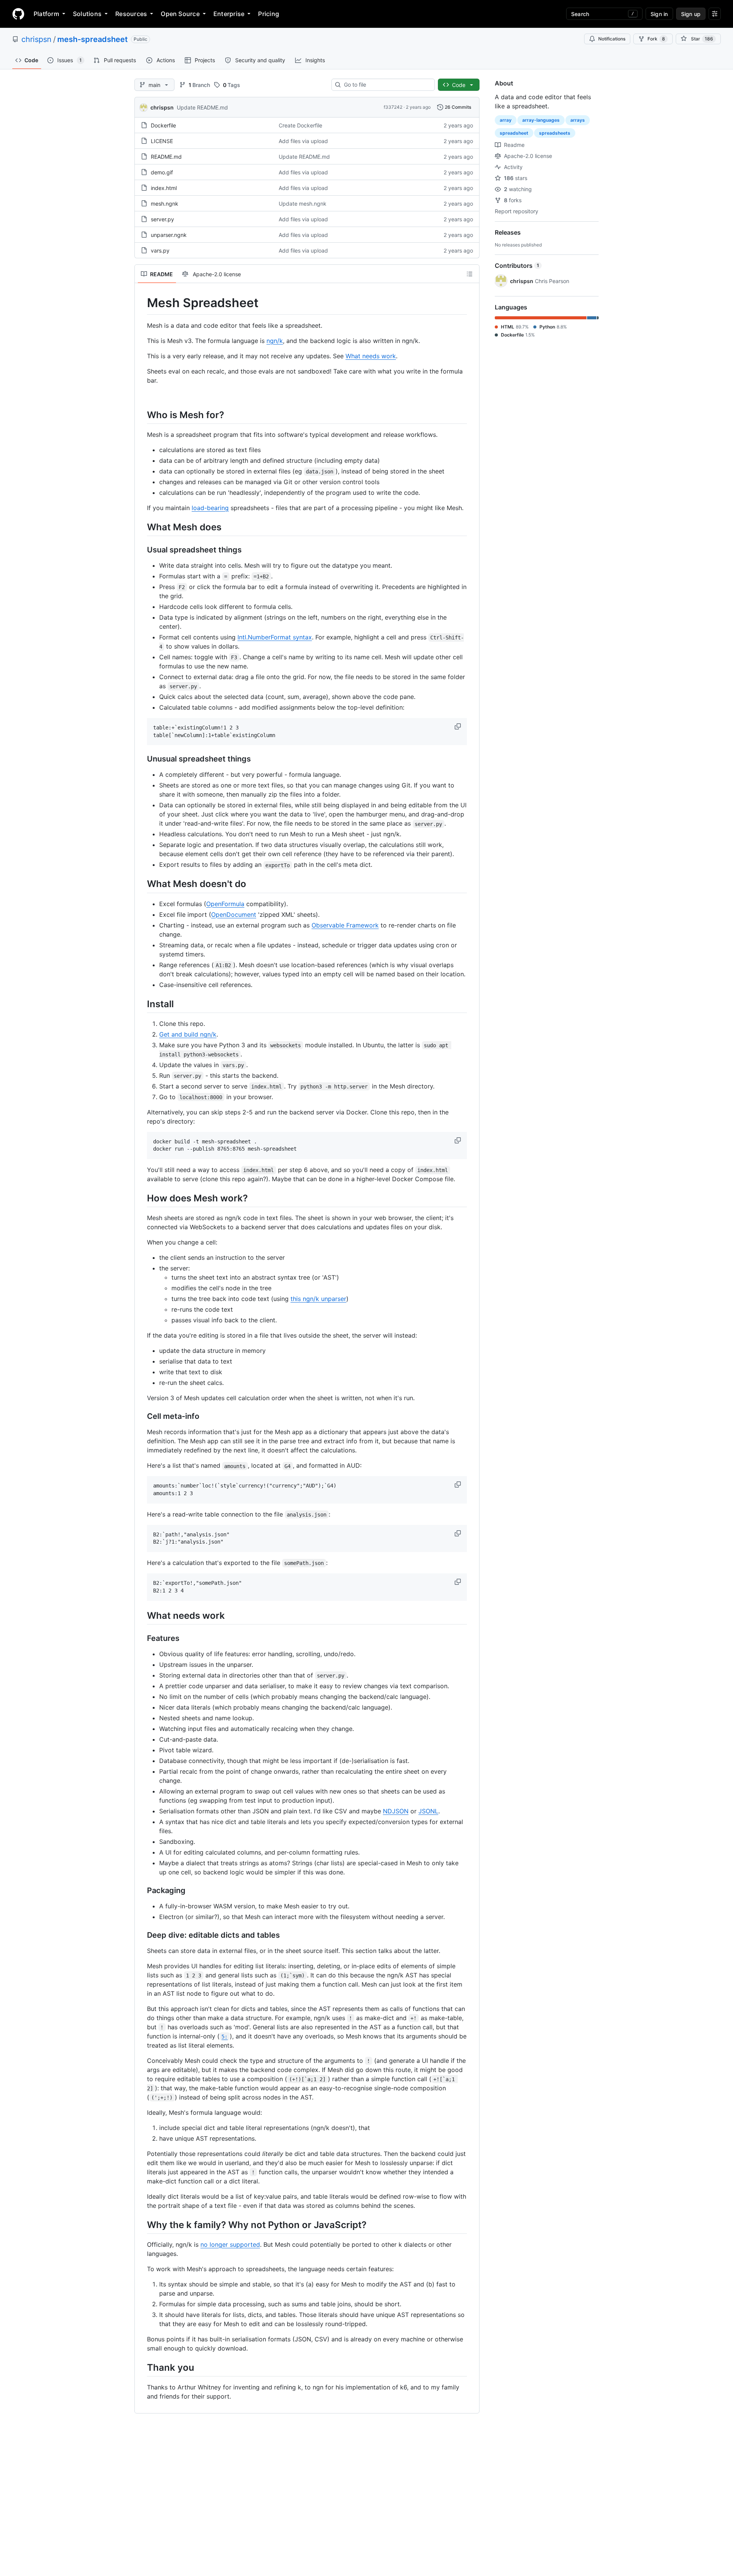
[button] (459, 726)
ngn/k (275, 341)
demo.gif (162, 172)
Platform (46, 14)
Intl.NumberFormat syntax (275, 637)
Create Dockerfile (300, 125)
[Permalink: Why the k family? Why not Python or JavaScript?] (142, 2225)
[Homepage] (18, 14)
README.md (166, 157)
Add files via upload (303, 141)
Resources (131, 14)
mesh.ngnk (165, 204)
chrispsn (36, 39)
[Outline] (470, 274)
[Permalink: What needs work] (142, 1615)
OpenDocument (234, 914)
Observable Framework (345, 925)
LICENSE (162, 141)
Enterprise (229, 14)
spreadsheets (555, 133)
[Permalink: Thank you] (142, 2367)
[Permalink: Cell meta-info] (142, 1417)
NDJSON (396, 1811)
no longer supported (230, 2244)
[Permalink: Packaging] (142, 1890)
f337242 (393, 107)
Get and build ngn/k (188, 1034)
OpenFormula (225, 904)
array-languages (541, 120)
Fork (656, 39)
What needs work (371, 356)
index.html (164, 188)
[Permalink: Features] (142, 1638)
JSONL (428, 1811)
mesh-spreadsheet (93, 39)
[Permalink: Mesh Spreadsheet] (142, 303)
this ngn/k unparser (318, 1299)
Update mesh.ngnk (303, 204)
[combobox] (386, 85)
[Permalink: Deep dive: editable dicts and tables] (142, 1935)
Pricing (269, 14)
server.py (162, 219)
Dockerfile (163, 125)
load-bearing (210, 508)
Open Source (180, 14)
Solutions (87, 14)
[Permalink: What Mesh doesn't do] (142, 884)
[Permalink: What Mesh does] (142, 527)
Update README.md (202, 107)
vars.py (160, 250)
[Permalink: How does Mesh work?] (142, 1198)
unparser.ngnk (169, 235)
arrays (578, 120)
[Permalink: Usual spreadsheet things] (142, 550)
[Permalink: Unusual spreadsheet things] (142, 759)
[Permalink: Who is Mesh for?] (142, 415)
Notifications (612, 39)
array (506, 120)
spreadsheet (514, 133)
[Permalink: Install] (142, 1004)
